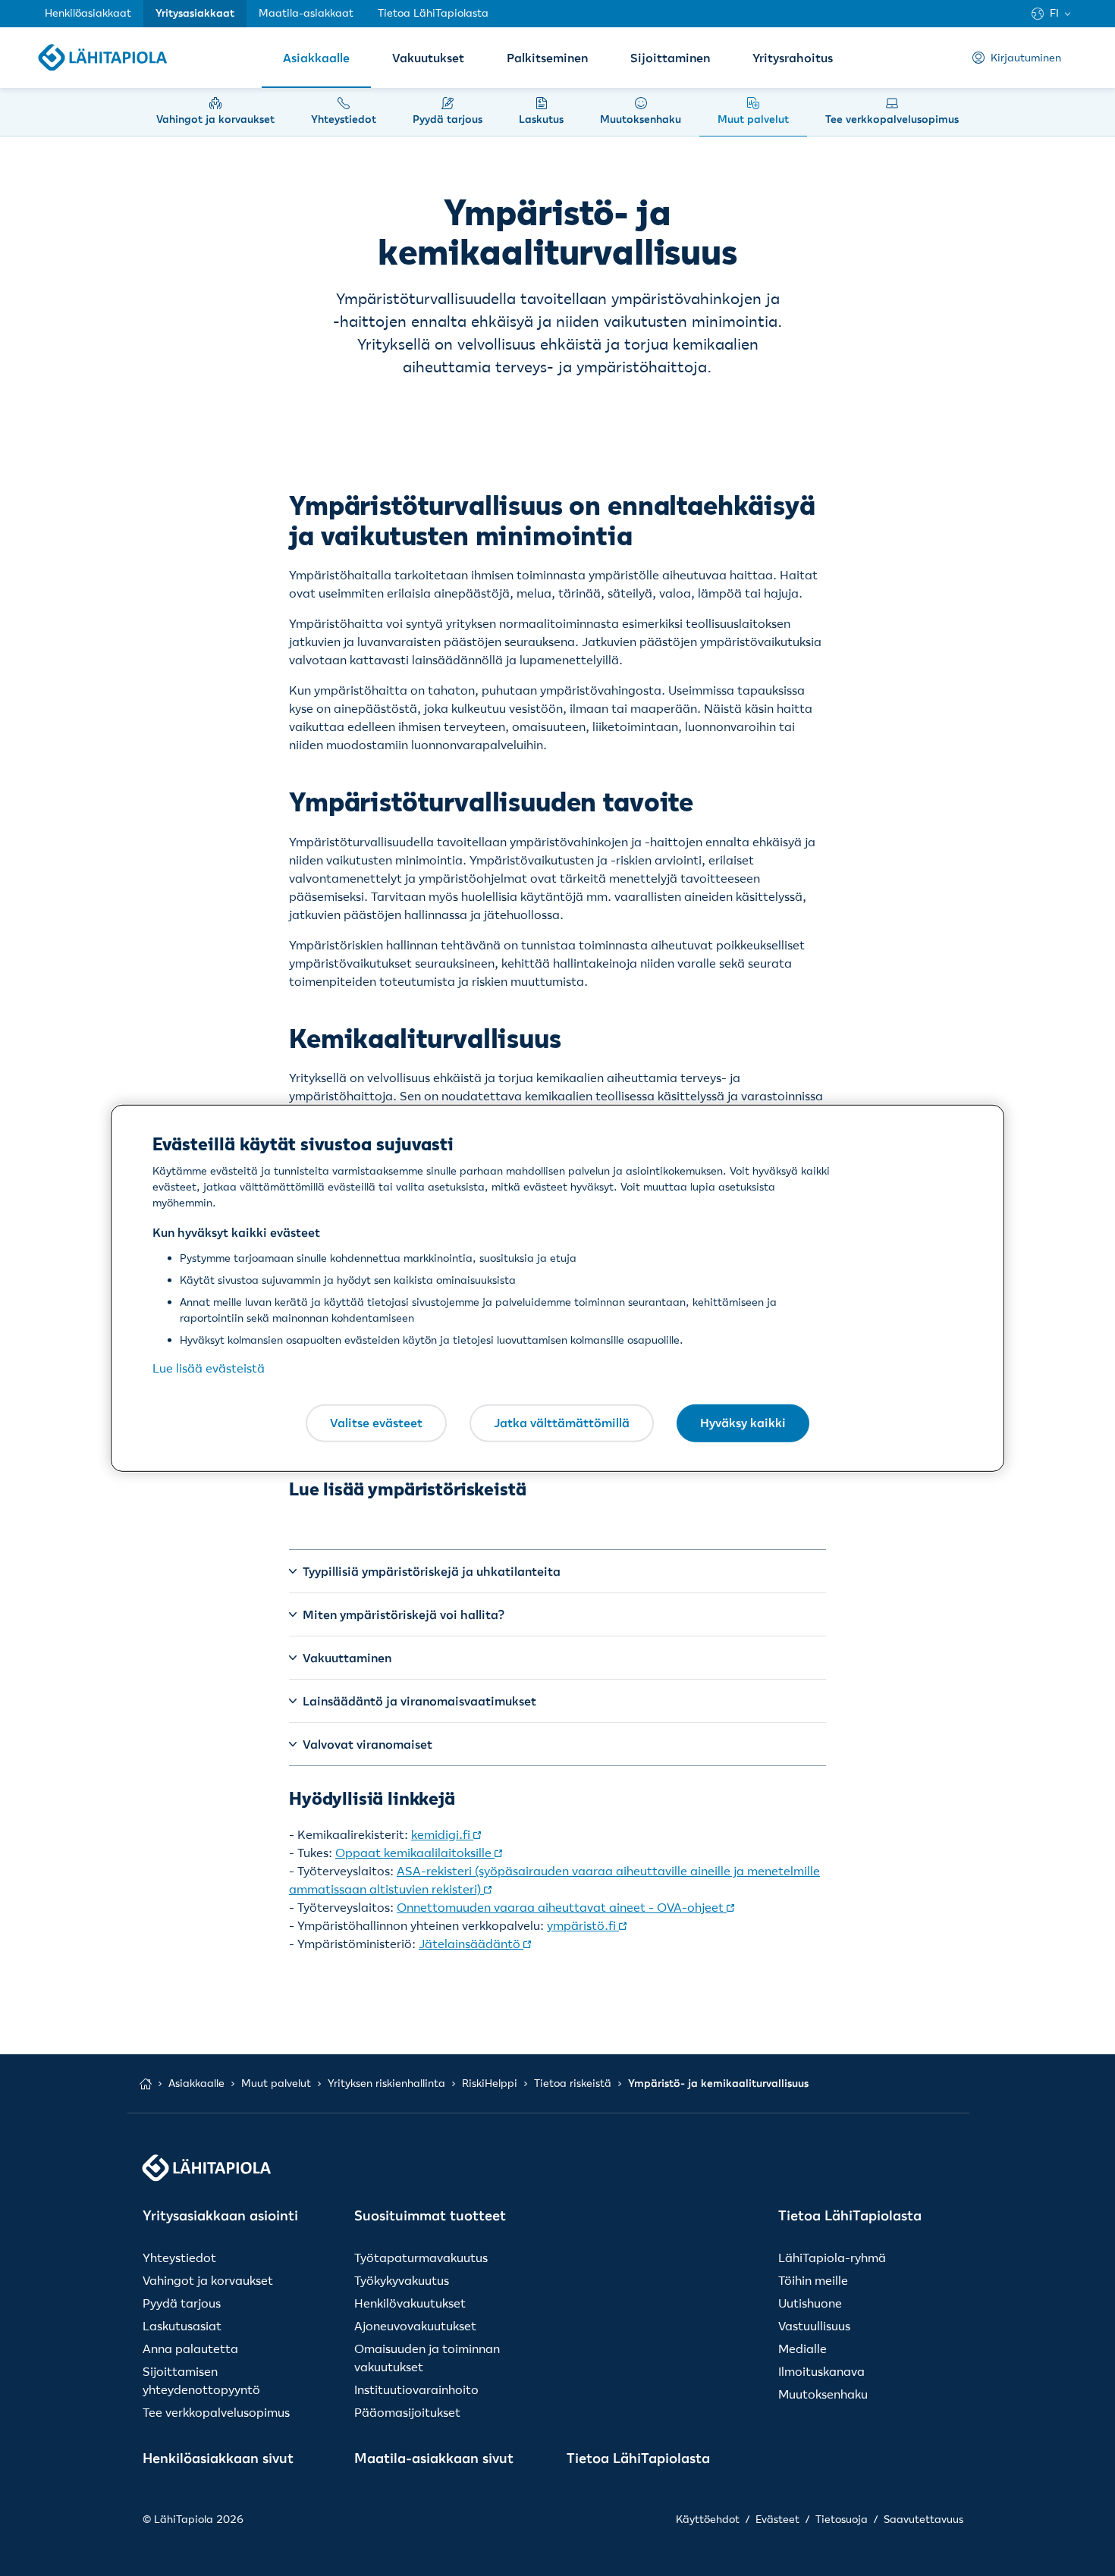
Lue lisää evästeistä (209, 1368)
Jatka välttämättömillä (562, 1423)
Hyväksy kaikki (743, 1423)
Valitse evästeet (376, 1423)
